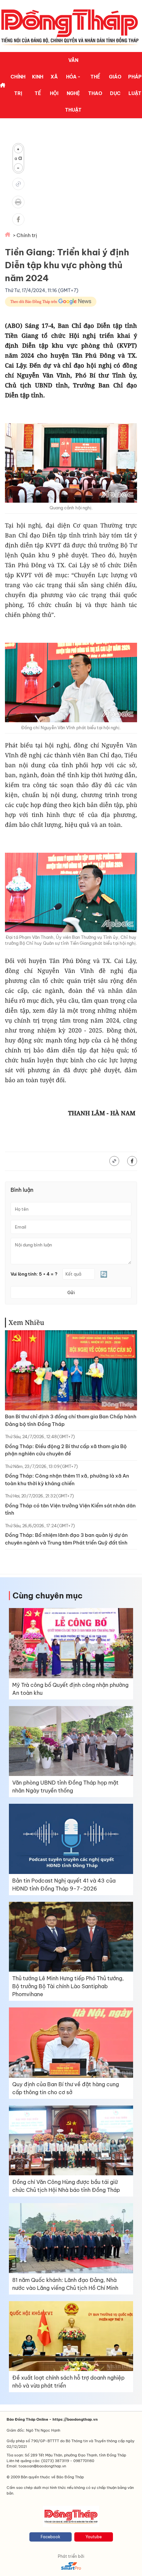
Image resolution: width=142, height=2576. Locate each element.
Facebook (51, 2537)
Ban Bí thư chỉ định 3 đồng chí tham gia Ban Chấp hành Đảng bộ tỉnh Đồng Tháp (71, 1420)
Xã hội (54, 85)
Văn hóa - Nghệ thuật (73, 85)
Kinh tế (38, 85)
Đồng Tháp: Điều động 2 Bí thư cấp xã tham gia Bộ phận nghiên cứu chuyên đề (66, 1450)
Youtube (94, 2537)
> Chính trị (25, 235)
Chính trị (18, 85)
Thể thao (95, 85)
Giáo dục (115, 85)
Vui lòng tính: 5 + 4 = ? (34, 1274)
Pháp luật (135, 85)
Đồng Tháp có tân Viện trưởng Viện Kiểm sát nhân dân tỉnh (70, 1509)
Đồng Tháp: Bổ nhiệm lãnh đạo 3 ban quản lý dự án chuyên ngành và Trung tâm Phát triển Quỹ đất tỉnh (66, 1539)
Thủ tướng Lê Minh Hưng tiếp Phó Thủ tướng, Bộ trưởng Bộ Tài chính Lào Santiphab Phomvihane (68, 1986)
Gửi (71, 1292)
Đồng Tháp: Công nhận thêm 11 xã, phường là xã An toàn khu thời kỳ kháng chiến (67, 1480)
